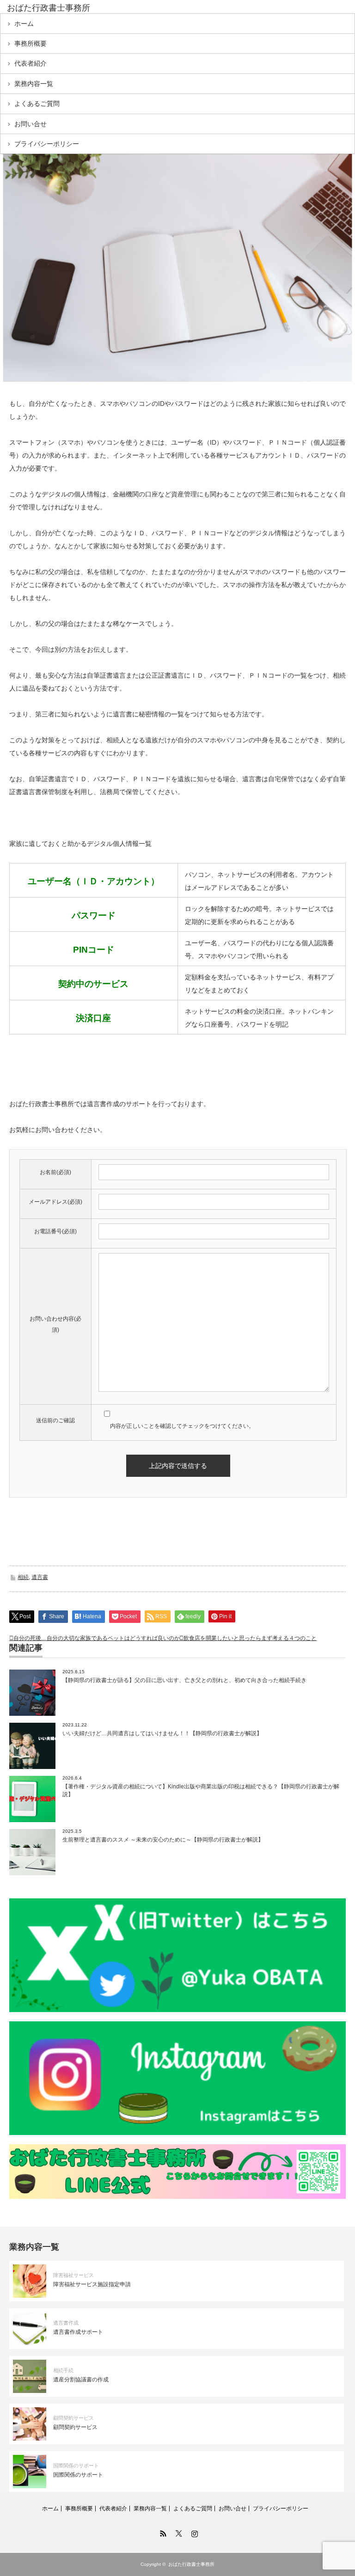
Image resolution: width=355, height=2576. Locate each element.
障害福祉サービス (73, 2275)
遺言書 (40, 1577)
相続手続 (63, 2370)
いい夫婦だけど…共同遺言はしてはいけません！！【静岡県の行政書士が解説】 (162, 1733)
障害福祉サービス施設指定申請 (92, 2284)
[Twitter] (177, 2532)
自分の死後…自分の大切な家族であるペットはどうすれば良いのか (97, 1638)
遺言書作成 (66, 2323)
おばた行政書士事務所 (49, 8)
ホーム (24, 24)
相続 (23, 1577)
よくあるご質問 (37, 104)
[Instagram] (193, 2532)
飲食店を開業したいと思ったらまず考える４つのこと (250, 1638)
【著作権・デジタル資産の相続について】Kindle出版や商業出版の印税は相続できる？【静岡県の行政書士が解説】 (201, 1790)
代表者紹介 (31, 63)
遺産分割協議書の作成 (81, 2380)
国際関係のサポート (76, 2466)
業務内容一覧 (34, 84)
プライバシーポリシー (47, 144)
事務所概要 (31, 43)
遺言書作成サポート (78, 2332)
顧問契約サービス (73, 2418)
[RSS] (162, 2532)
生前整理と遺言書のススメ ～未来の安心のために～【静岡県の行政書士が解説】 (163, 1840)
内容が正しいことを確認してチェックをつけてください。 (182, 1426)
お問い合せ (31, 124)
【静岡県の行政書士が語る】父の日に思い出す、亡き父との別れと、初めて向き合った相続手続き (184, 1680)
